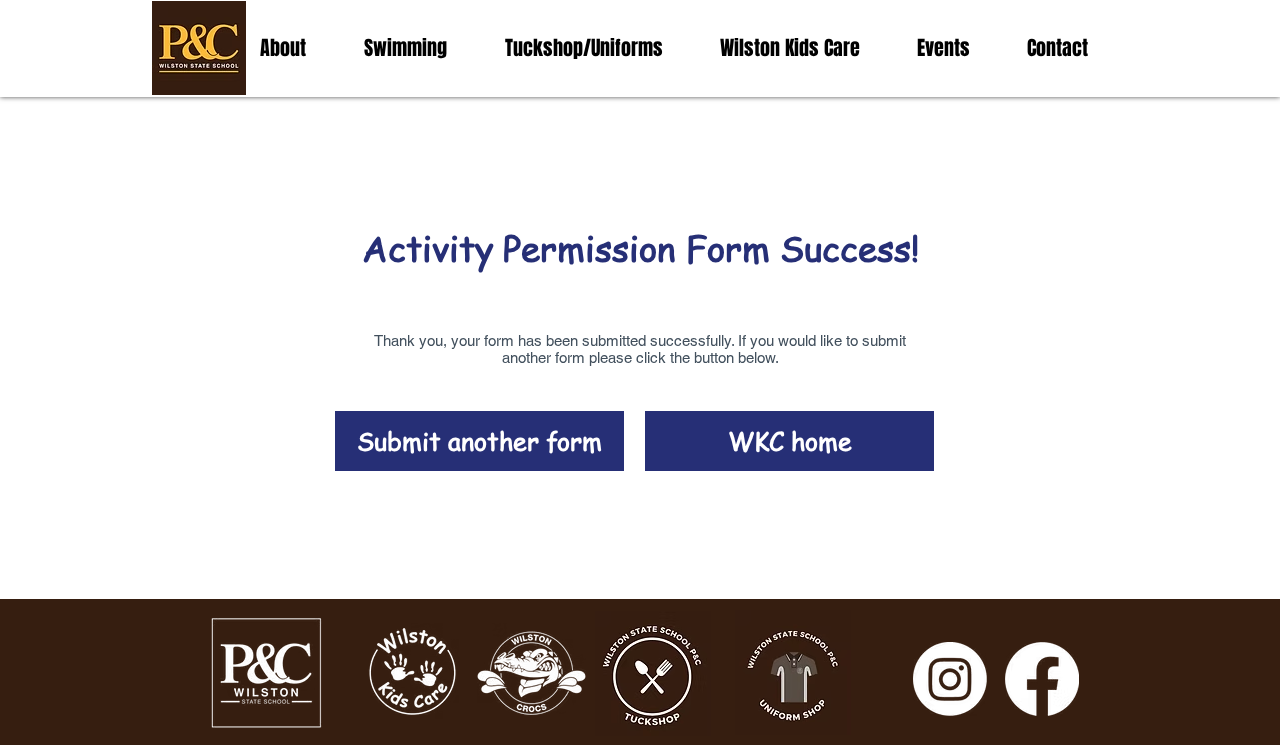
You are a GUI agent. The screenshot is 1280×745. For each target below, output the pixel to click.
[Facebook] (1042, 679)
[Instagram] (950, 679)
